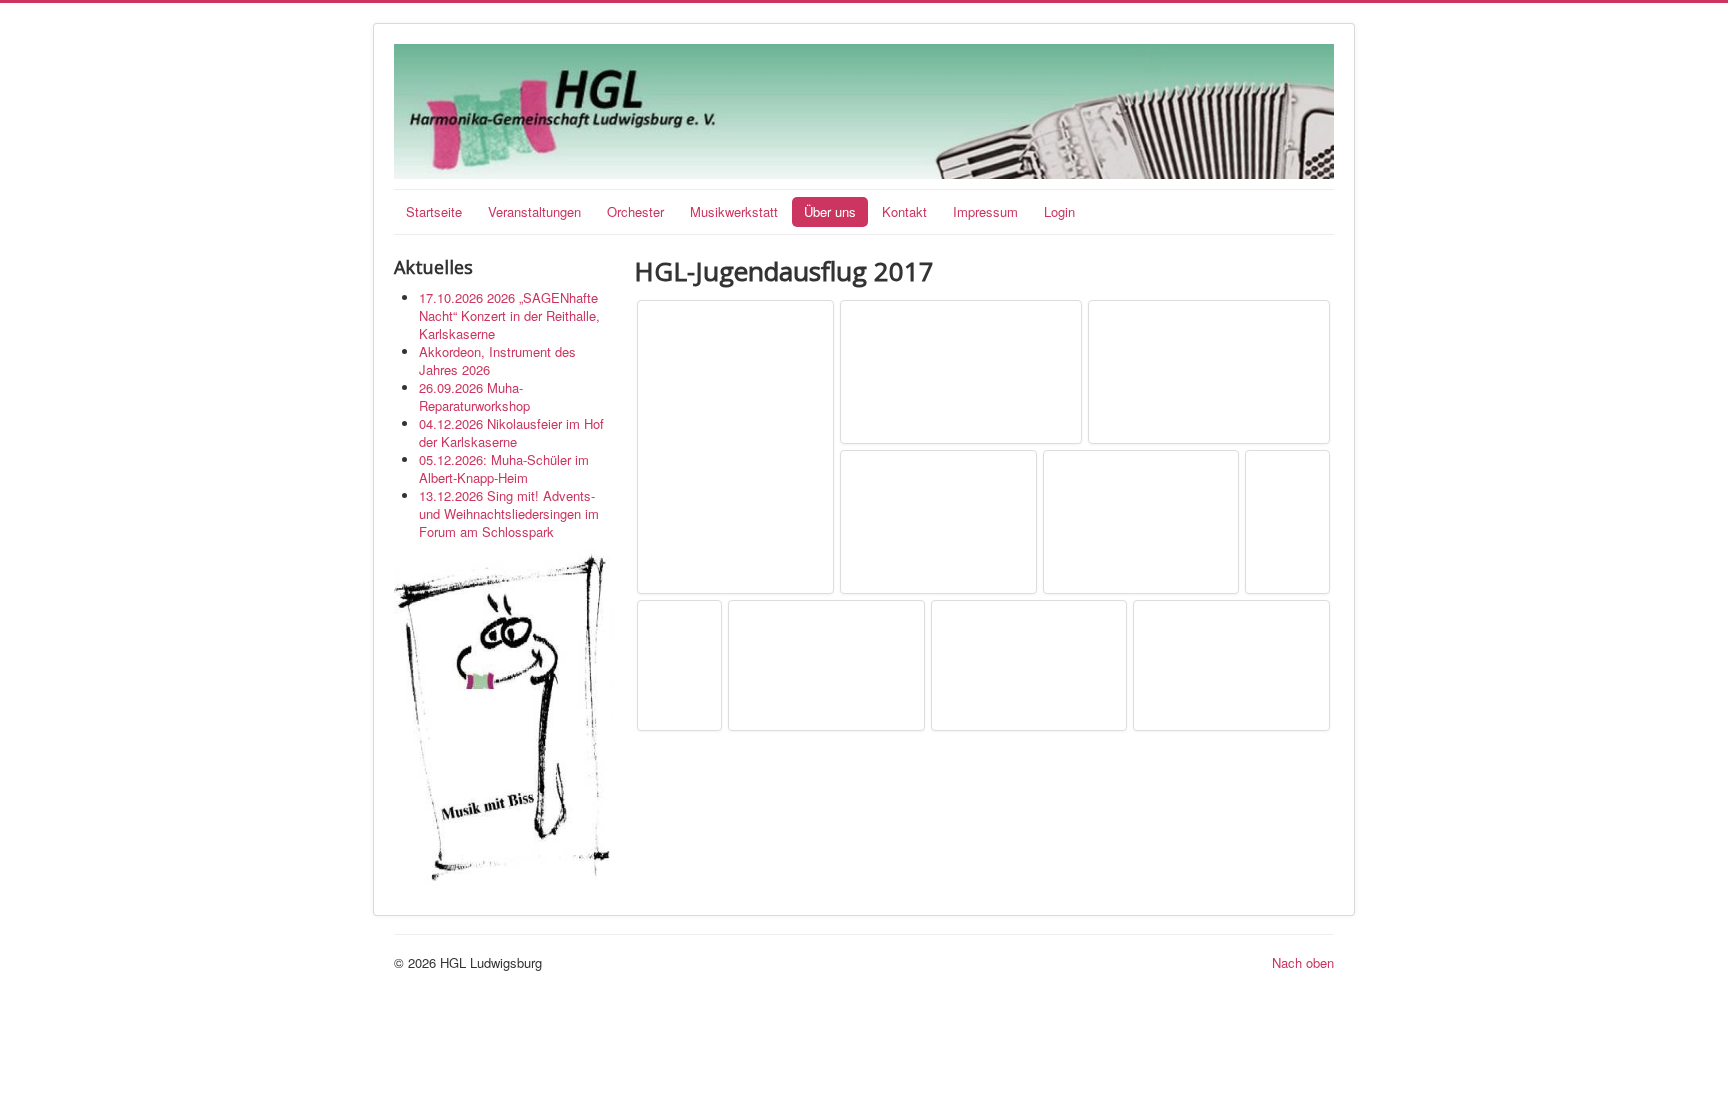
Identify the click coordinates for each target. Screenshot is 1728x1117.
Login (1059, 211)
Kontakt (904, 211)
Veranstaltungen (534, 211)
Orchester (635, 211)
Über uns (830, 211)
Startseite (434, 211)
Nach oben (1303, 962)
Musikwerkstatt (734, 211)
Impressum (985, 211)
